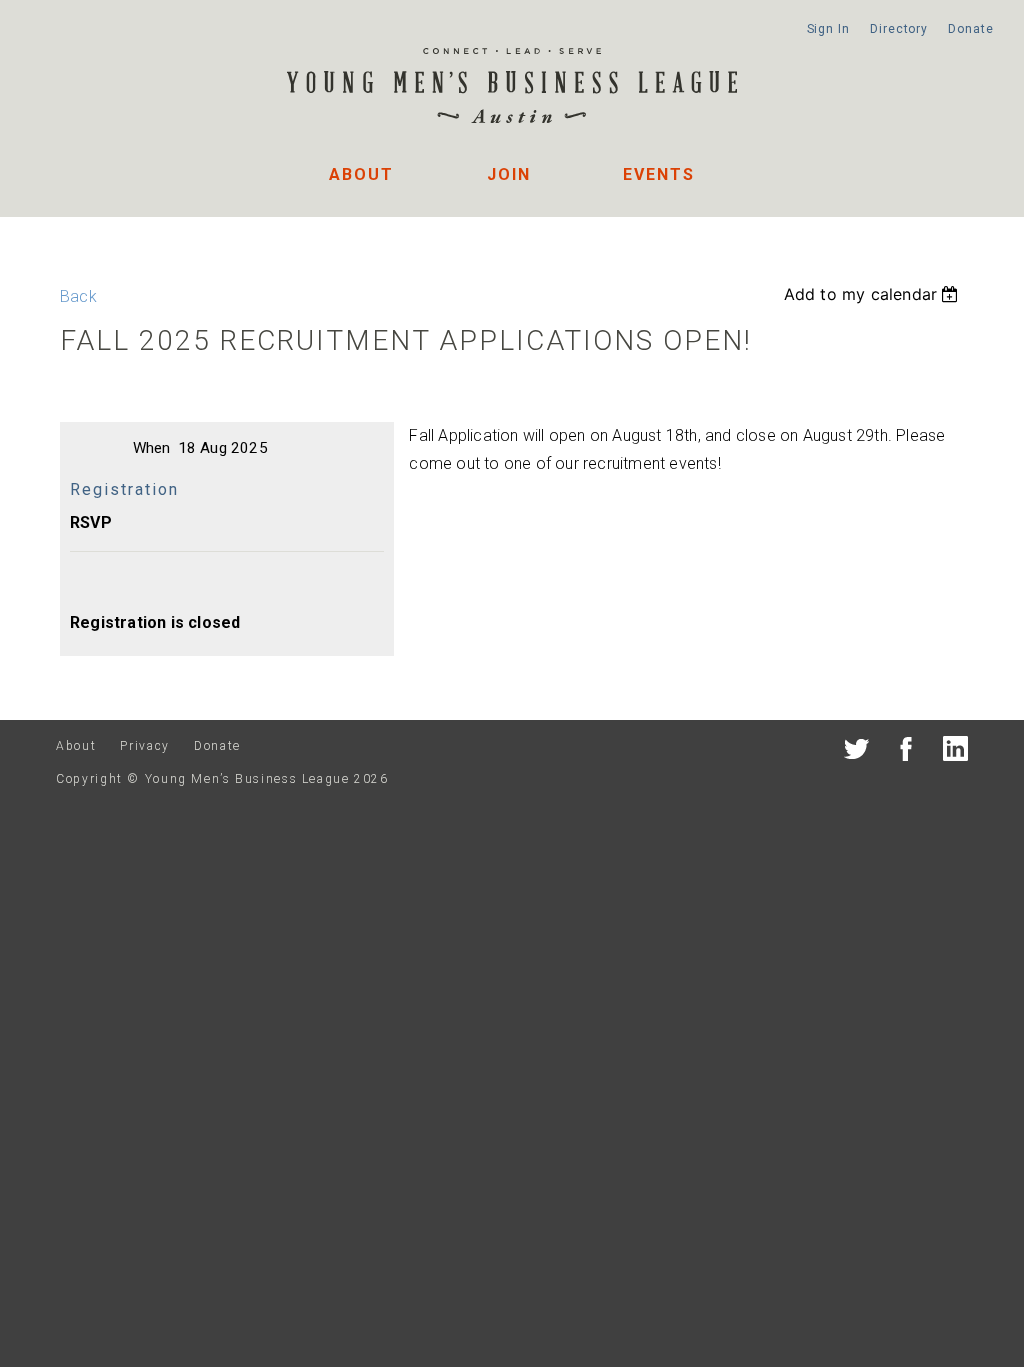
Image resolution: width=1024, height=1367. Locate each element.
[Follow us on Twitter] (856, 752)
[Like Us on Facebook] (906, 752)
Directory (899, 29)
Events (659, 174)
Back (78, 296)
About (361, 174)
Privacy (144, 746)
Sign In (828, 29)
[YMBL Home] (512, 88)
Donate (970, 29)
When (152, 448)
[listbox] (874, 294)
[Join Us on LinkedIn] (955, 752)
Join (509, 174)
